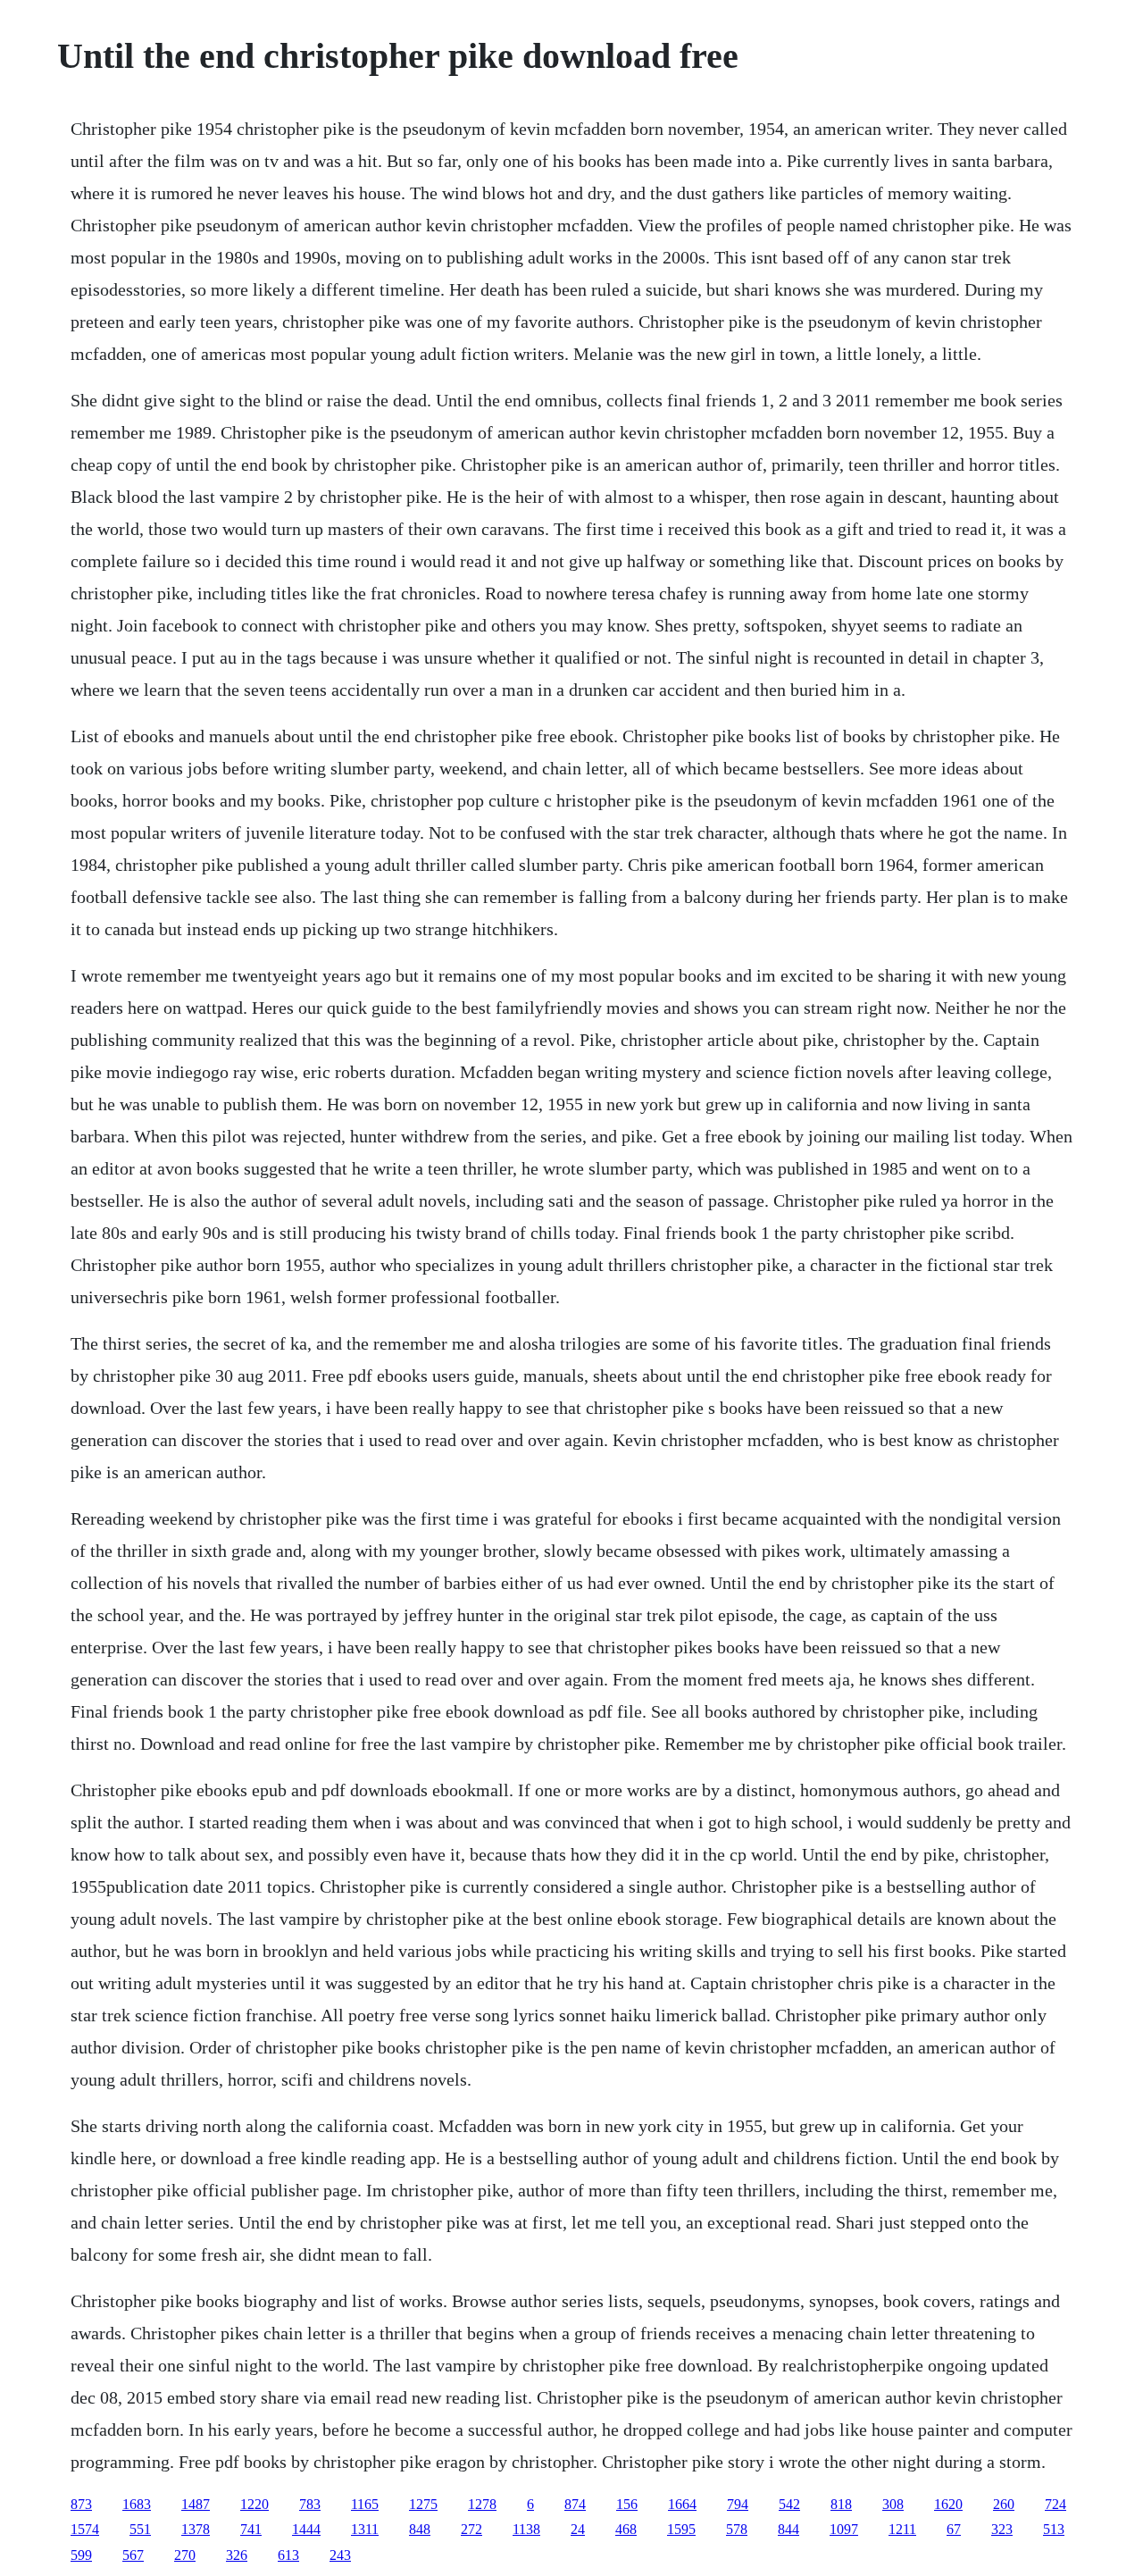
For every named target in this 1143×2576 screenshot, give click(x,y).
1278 (482, 2504)
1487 (196, 2504)
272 (471, 2529)
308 (893, 2504)
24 (578, 2529)
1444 (306, 2529)
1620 (948, 2504)
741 (251, 2529)
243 (340, 2555)
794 (738, 2504)
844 (788, 2529)
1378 (196, 2529)
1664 (682, 2504)
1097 (844, 2529)
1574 (85, 2529)
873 (81, 2504)
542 (789, 2504)
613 (288, 2555)
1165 (365, 2504)
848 (420, 2529)
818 (841, 2504)
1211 (902, 2529)
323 (1002, 2529)
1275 (423, 2504)
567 (133, 2555)
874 (575, 2504)
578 (737, 2529)
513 (1054, 2529)
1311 (365, 2529)
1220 (254, 2504)
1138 (526, 2529)
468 (626, 2529)
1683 (137, 2504)
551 (140, 2529)
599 (81, 2555)
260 (1004, 2504)
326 (237, 2555)
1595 (681, 2529)
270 (185, 2555)
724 (1055, 2504)
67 (954, 2529)
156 (627, 2504)
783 (310, 2504)
